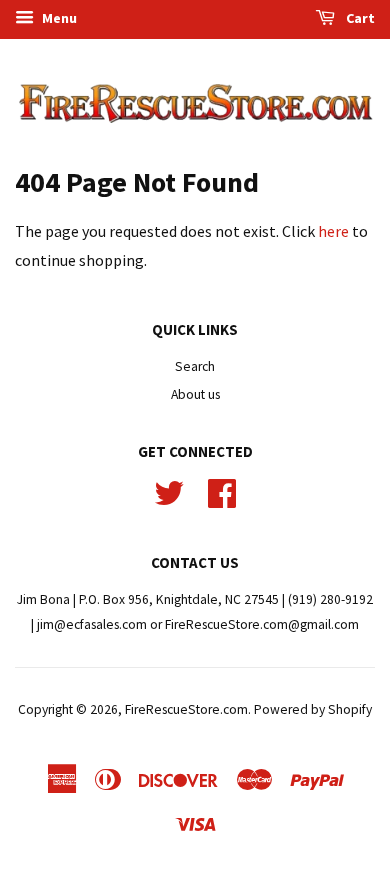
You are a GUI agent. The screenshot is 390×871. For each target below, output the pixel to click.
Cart (359, 18)
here (333, 231)
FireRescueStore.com (186, 709)
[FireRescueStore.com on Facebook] (222, 490)
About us (195, 394)
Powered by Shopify (313, 709)
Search (195, 366)
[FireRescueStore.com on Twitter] (169, 490)
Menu (58, 18)
